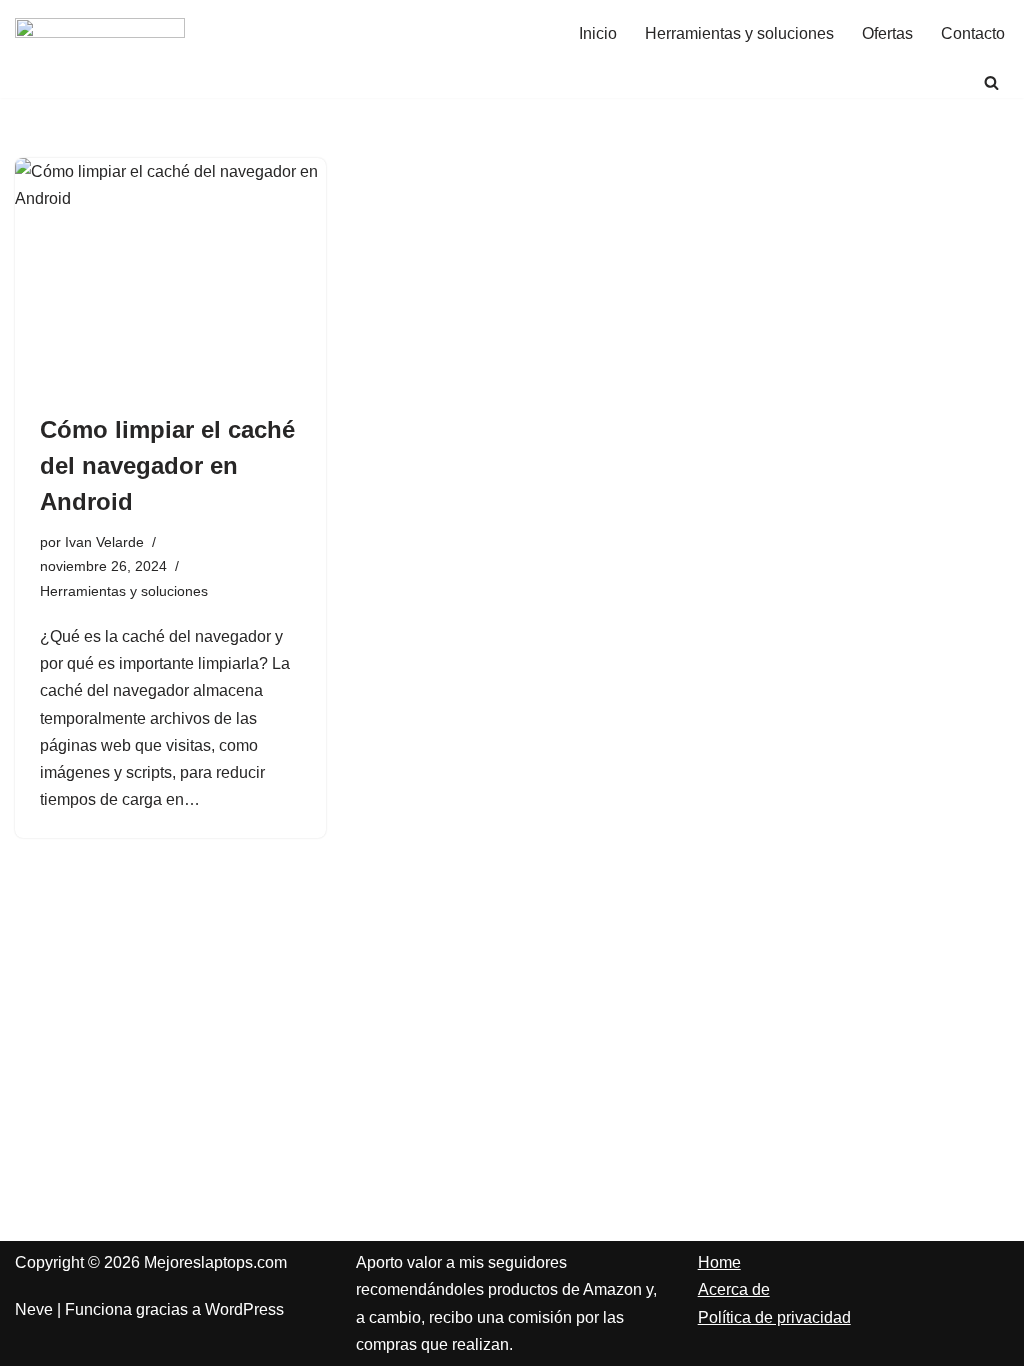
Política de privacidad (774, 1317)
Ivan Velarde (104, 542)
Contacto (973, 33)
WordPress (244, 1309)
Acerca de (734, 1289)
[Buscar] (991, 82)
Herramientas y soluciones (739, 33)
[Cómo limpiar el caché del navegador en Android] (170, 274)
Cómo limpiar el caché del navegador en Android (167, 465)
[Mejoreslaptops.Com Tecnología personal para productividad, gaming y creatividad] (100, 33)
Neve (34, 1309)
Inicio (598, 33)
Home (719, 1262)
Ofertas (887, 33)
